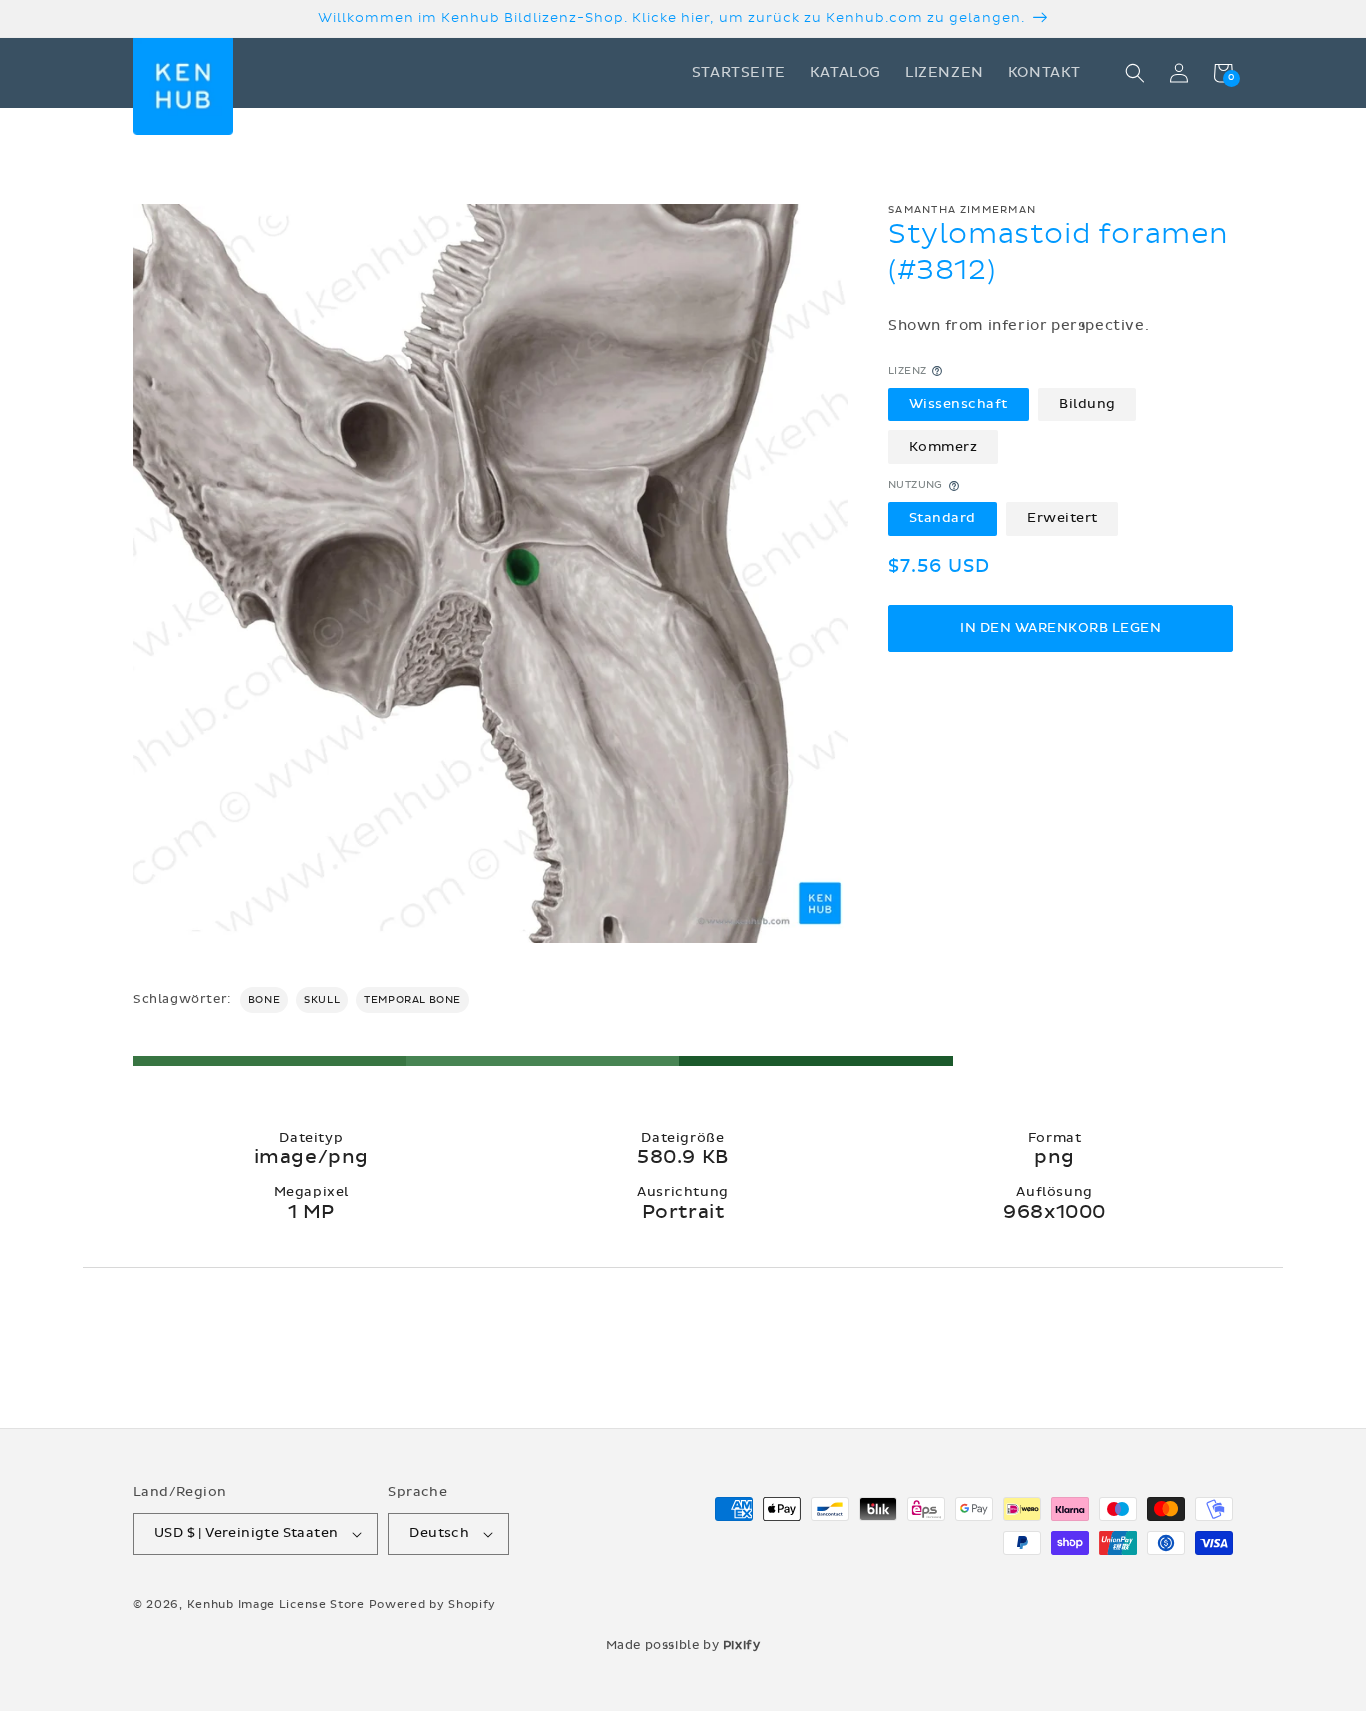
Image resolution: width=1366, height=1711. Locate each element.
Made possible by (683, 1645)
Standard (942, 519)
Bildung (1087, 404)
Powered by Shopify (433, 1604)
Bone (264, 1000)
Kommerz (943, 447)
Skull (322, 1000)
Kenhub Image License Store (276, 1604)
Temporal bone (412, 1000)
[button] (1135, 73)
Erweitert (1062, 519)
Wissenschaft (958, 404)
